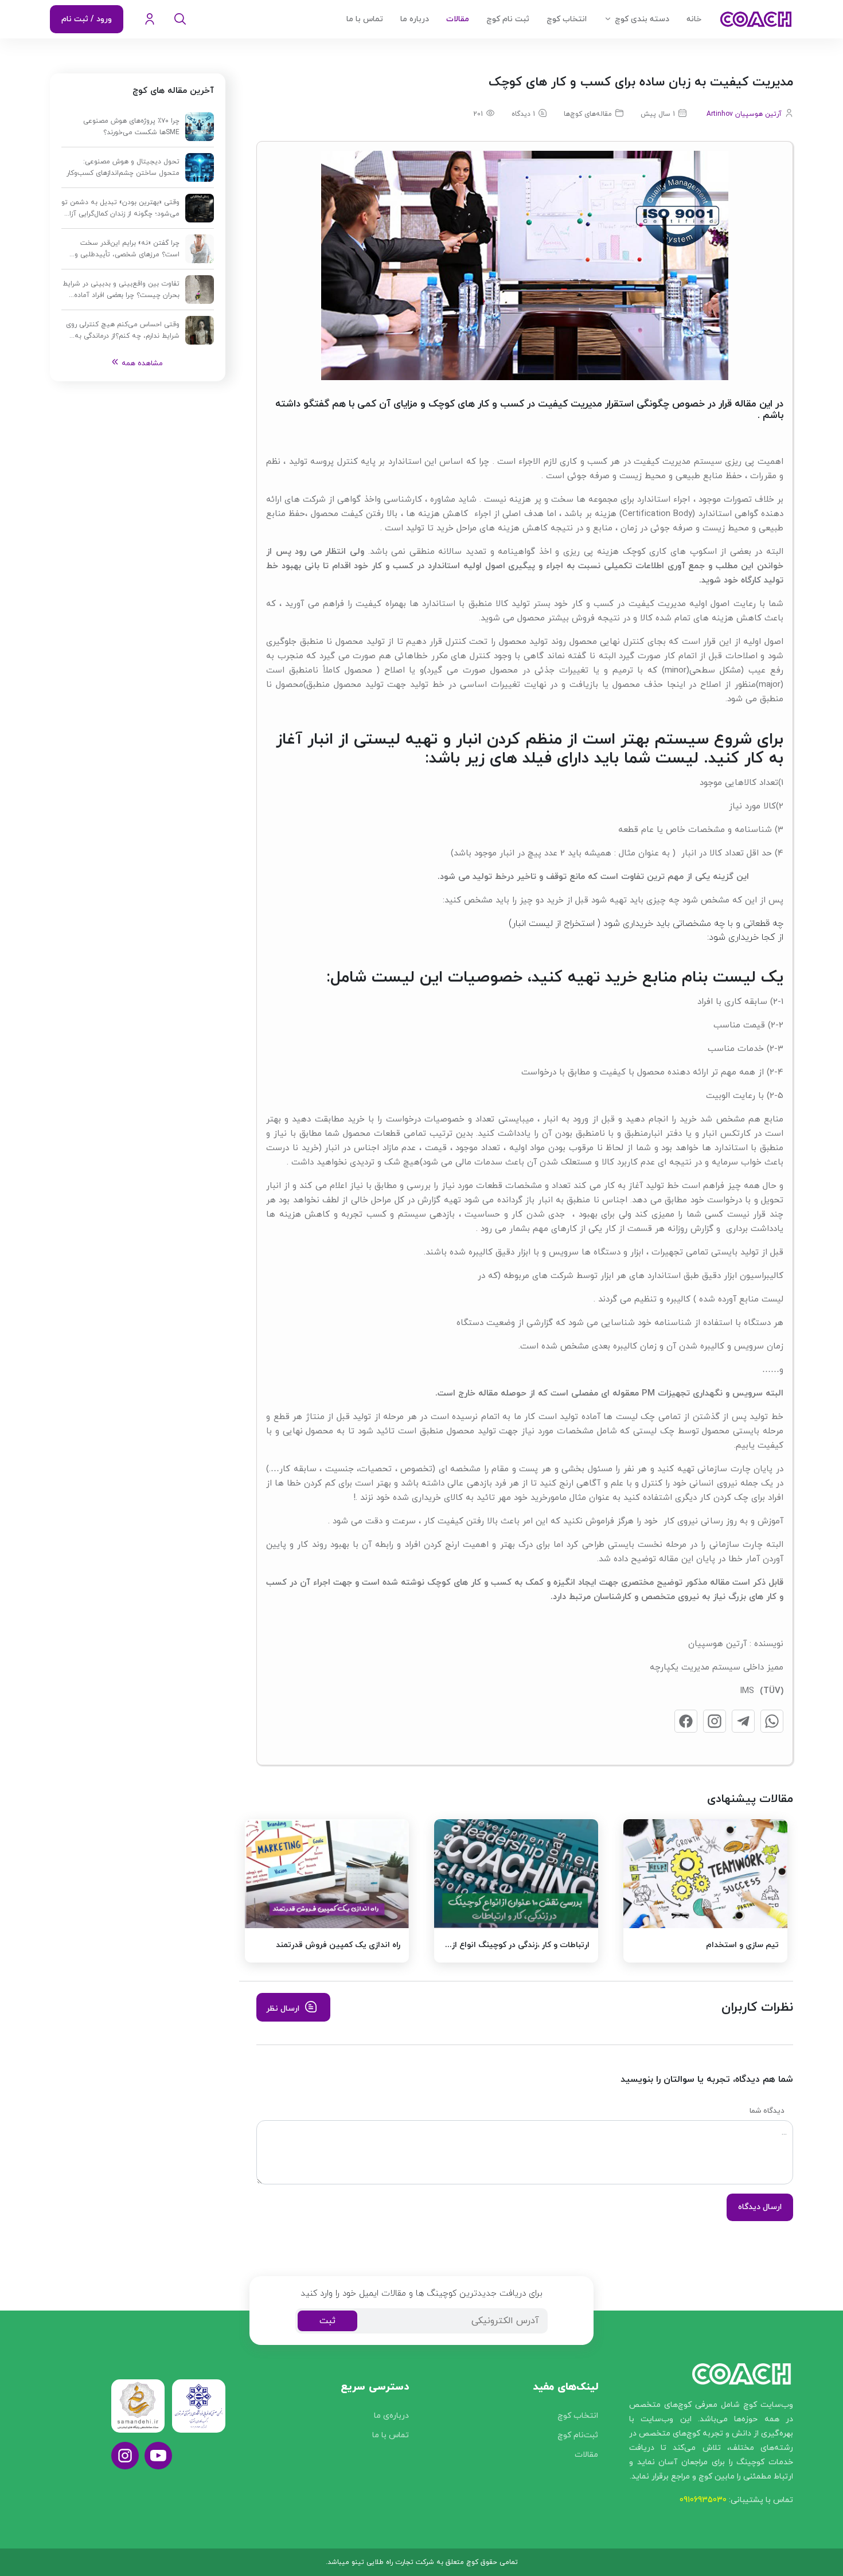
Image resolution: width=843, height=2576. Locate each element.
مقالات (458, 19)
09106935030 (703, 2500)
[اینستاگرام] (715, 1721)
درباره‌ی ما (391, 2416)
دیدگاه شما (767, 2111)
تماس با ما (365, 19)
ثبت (327, 2321)
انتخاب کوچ (567, 19)
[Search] (180, 19)
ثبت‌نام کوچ (578, 2435)
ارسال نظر (283, 2009)
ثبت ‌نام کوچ (508, 19)
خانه (694, 19)
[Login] (150, 19)
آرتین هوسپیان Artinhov (744, 114)
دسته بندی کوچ (642, 19)
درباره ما (415, 19)
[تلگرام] (743, 1721)
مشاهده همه (142, 363)
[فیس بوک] (686, 1721)
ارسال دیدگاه (760, 2207)
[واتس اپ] (772, 1721)
